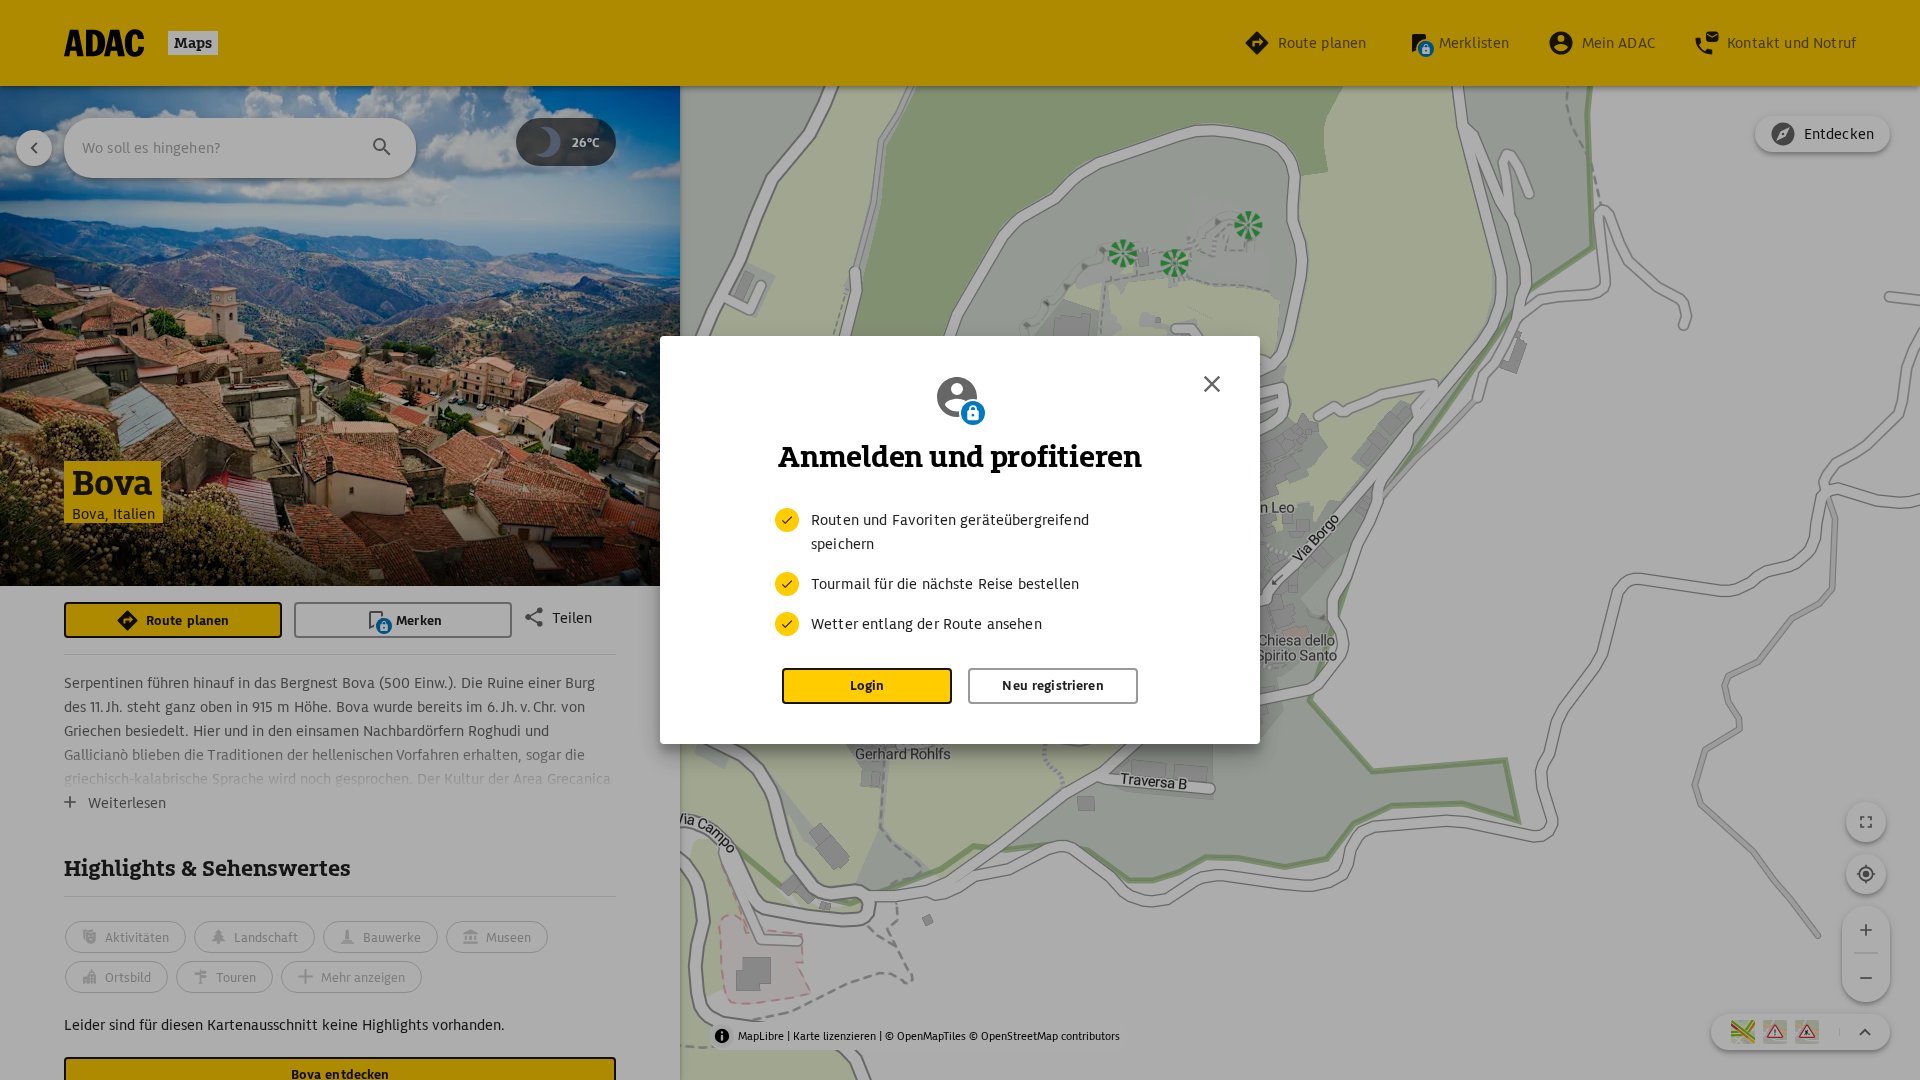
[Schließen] (1212, 384)
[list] (960, 572)
